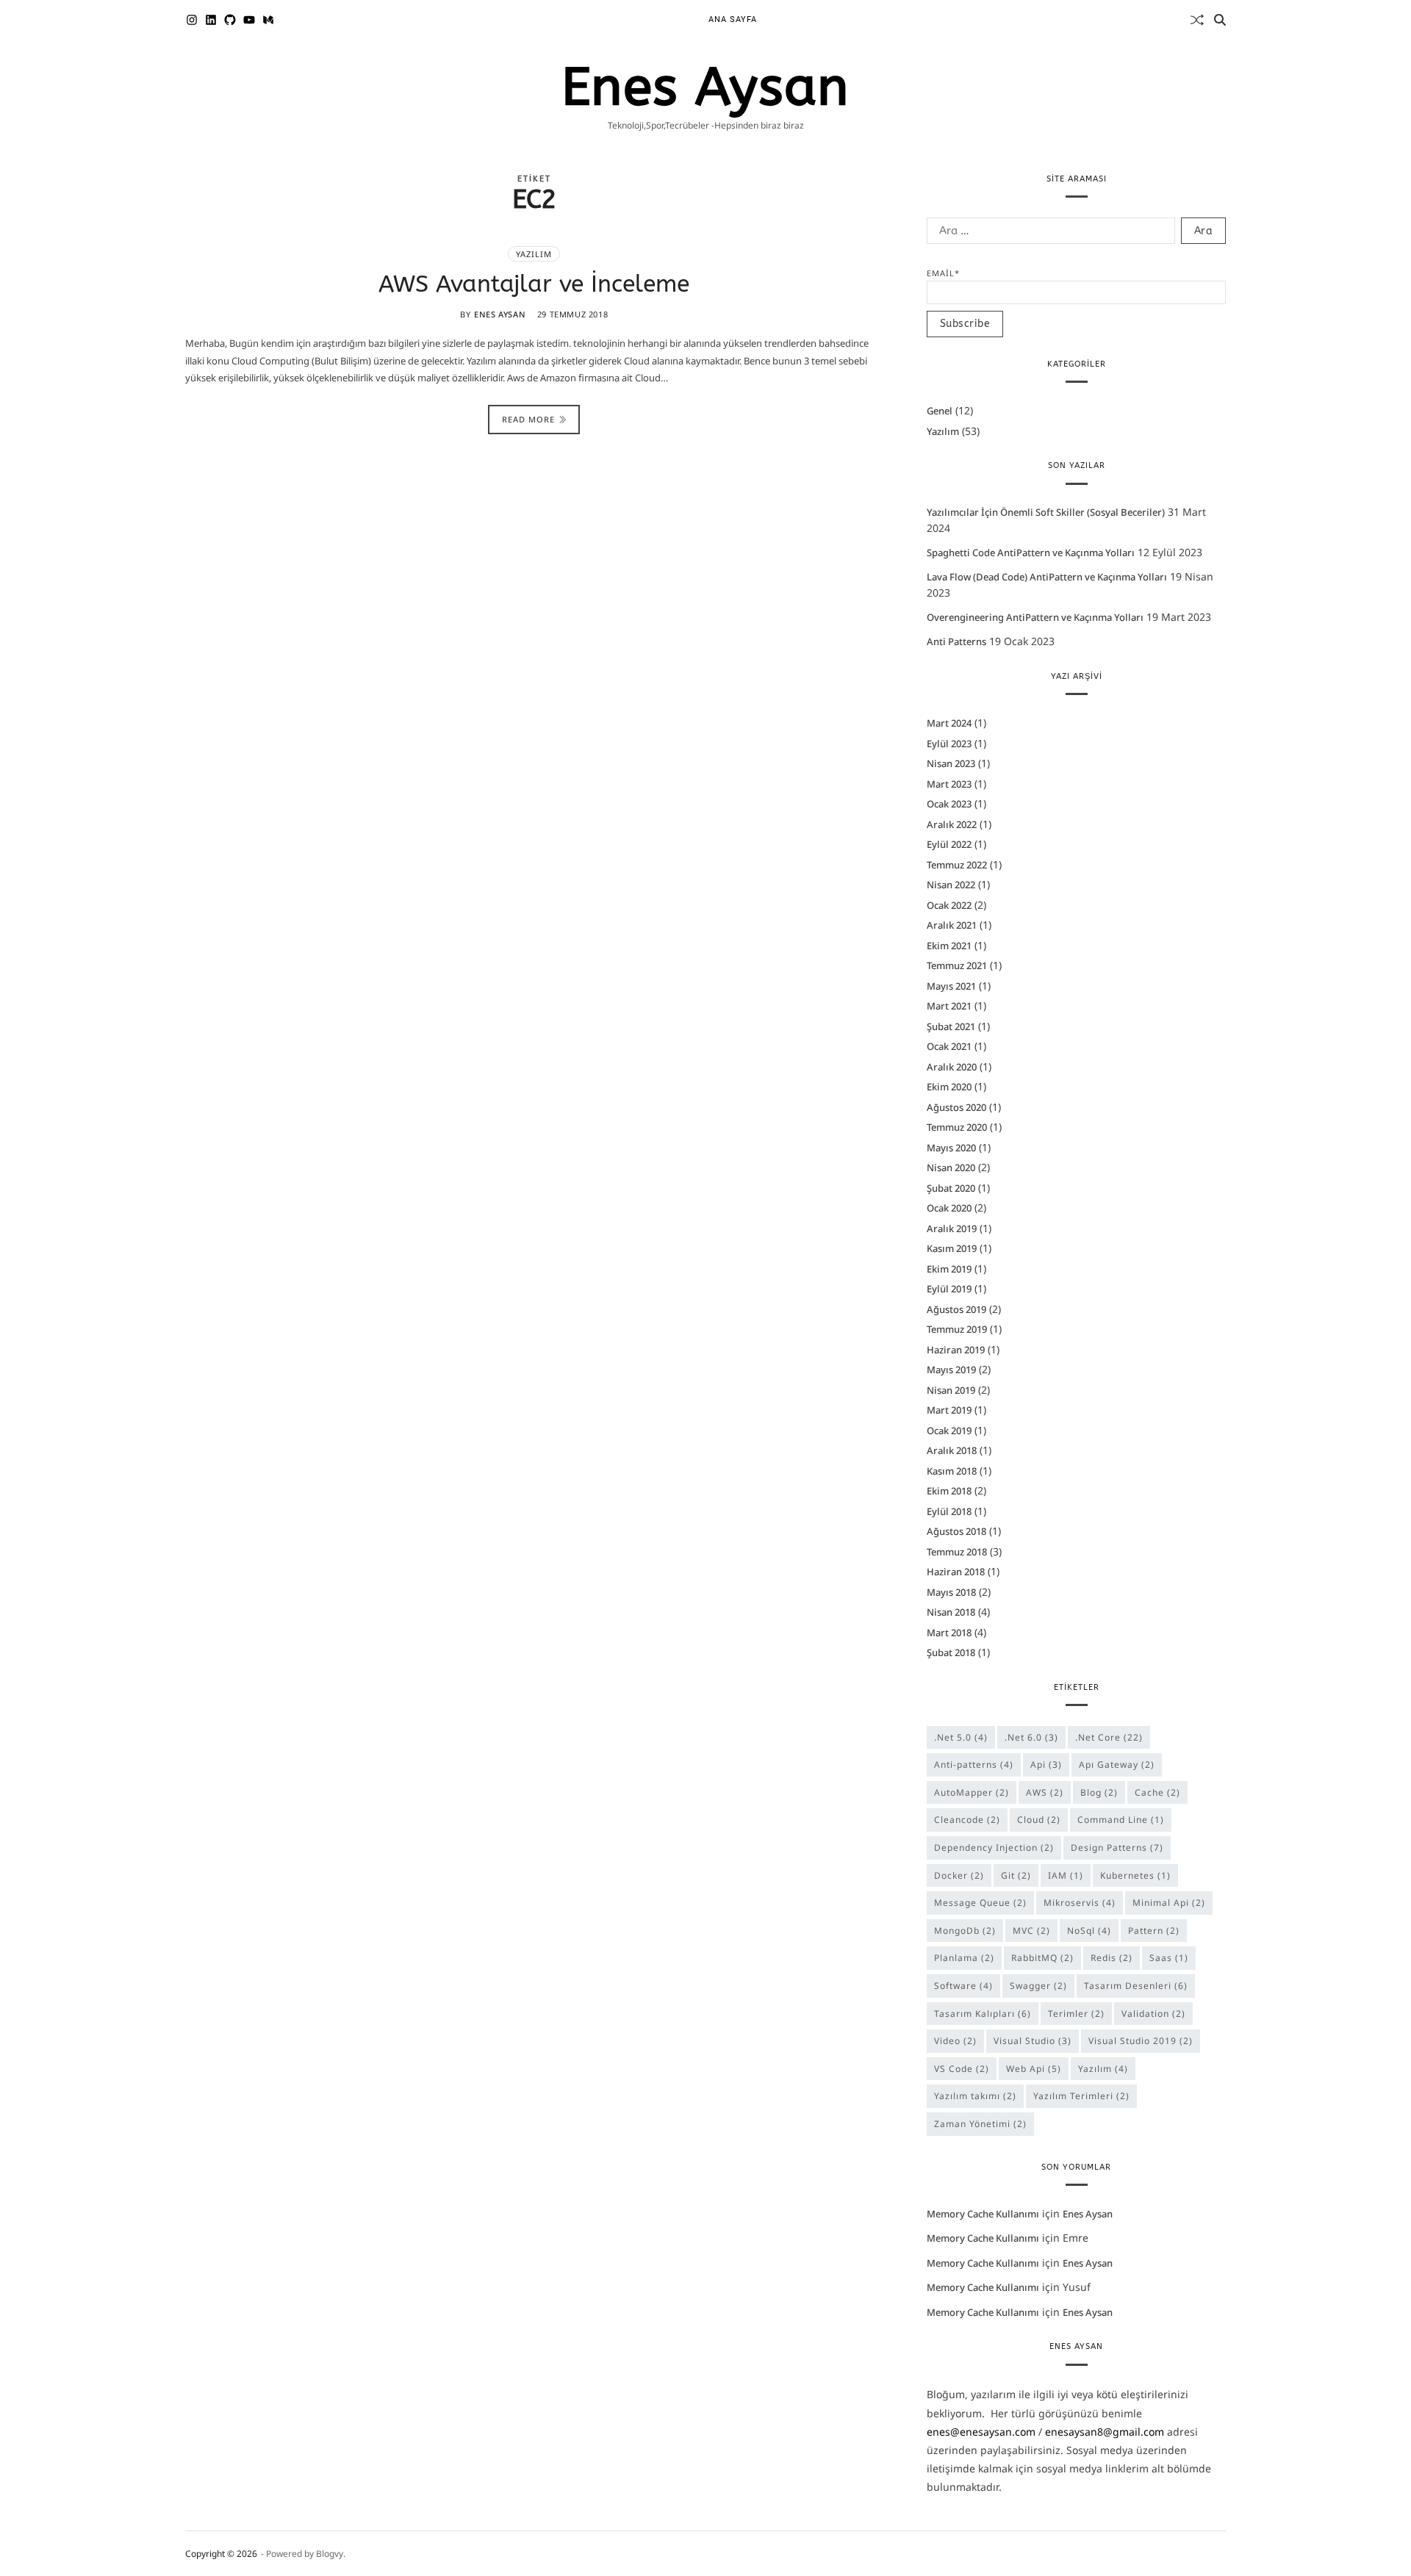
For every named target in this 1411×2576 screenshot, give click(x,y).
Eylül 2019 (949, 1289)
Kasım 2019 (952, 1248)
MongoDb (965, 1931)
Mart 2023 (949, 784)
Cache (1157, 1792)
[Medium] (268, 20)
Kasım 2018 (952, 1471)
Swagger (1038, 1986)
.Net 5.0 (961, 1737)
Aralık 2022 (952, 824)
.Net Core (1109, 1737)
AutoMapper (972, 1792)
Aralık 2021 (952, 925)
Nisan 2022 (951, 885)
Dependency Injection (994, 1848)
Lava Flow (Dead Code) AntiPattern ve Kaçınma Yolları (1047, 578)
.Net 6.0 (1031, 1737)
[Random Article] (1197, 20)
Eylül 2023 (949, 744)
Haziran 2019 (956, 1350)
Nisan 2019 (951, 1390)
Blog (1099, 1792)
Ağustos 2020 (956, 1107)
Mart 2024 (949, 723)
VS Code (962, 2069)
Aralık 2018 (952, 1450)
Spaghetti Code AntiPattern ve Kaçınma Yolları (1031, 553)
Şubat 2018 (951, 1652)
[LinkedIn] (211, 20)
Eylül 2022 (949, 844)
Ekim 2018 (949, 1491)
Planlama (964, 1958)
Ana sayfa (733, 19)
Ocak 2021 (949, 1046)
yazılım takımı (975, 2097)
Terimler (1076, 2014)
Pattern (1154, 1931)
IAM (1066, 1875)
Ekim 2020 (949, 1087)
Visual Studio (1033, 2041)
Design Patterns (1117, 1848)
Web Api (1034, 2069)
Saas (1169, 1958)
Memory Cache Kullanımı (983, 2214)
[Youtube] (249, 20)
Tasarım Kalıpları (983, 2014)
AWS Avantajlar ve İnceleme (534, 285)
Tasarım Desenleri (1136, 1986)
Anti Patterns (956, 642)
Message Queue (980, 1903)
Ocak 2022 (949, 905)
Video (955, 2041)
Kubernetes (1135, 1875)
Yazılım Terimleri (1081, 2097)
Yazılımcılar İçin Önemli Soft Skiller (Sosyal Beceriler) (1046, 513)
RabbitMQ (1042, 1958)
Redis (1112, 1958)
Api (1046, 1764)
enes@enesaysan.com (981, 2432)
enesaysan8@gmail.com (1105, 2432)
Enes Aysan (705, 87)
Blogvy (330, 2554)
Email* (943, 274)
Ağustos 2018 (956, 1531)
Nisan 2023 (951, 763)
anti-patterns (974, 1764)
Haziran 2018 (956, 1572)
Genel (940, 411)
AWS (1045, 1792)
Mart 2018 (949, 1633)
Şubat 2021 (951, 1026)
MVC (1031, 1931)
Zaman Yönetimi (980, 2124)
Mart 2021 (949, 1006)
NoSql (1089, 1931)
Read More (528, 419)
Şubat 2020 (951, 1188)
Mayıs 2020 (951, 1148)
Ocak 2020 (949, 1208)
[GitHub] (230, 20)
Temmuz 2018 (957, 1552)
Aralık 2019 (952, 1228)
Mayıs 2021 (951, 986)
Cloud (1039, 1820)
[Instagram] (192, 20)
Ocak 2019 (949, 1431)
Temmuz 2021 (957, 965)
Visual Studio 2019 (1141, 2041)
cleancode (967, 1820)
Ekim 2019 (949, 1269)
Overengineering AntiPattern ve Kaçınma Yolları (1035, 617)
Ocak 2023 (949, 804)
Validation (1153, 2014)
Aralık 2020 (952, 1067)
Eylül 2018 (949, 1511)
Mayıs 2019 (951, 1370)
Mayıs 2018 (951, 1592)
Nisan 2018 (951, 1612)
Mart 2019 (949, 1410)
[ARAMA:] (1048, 234)
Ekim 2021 (949, 946)
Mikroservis (1080, 1903)
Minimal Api (1169, 1903)
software (963, 1986)
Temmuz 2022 (957, 865)
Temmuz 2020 (957, 1127)
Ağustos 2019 (956, 1309)
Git (1016, 1875)
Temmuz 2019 (957, 1329)
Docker (959, 1875)
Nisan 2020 (951, 1168)
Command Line (1121, 1820)
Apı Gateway (1117, 1764)
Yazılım (534, 255)
